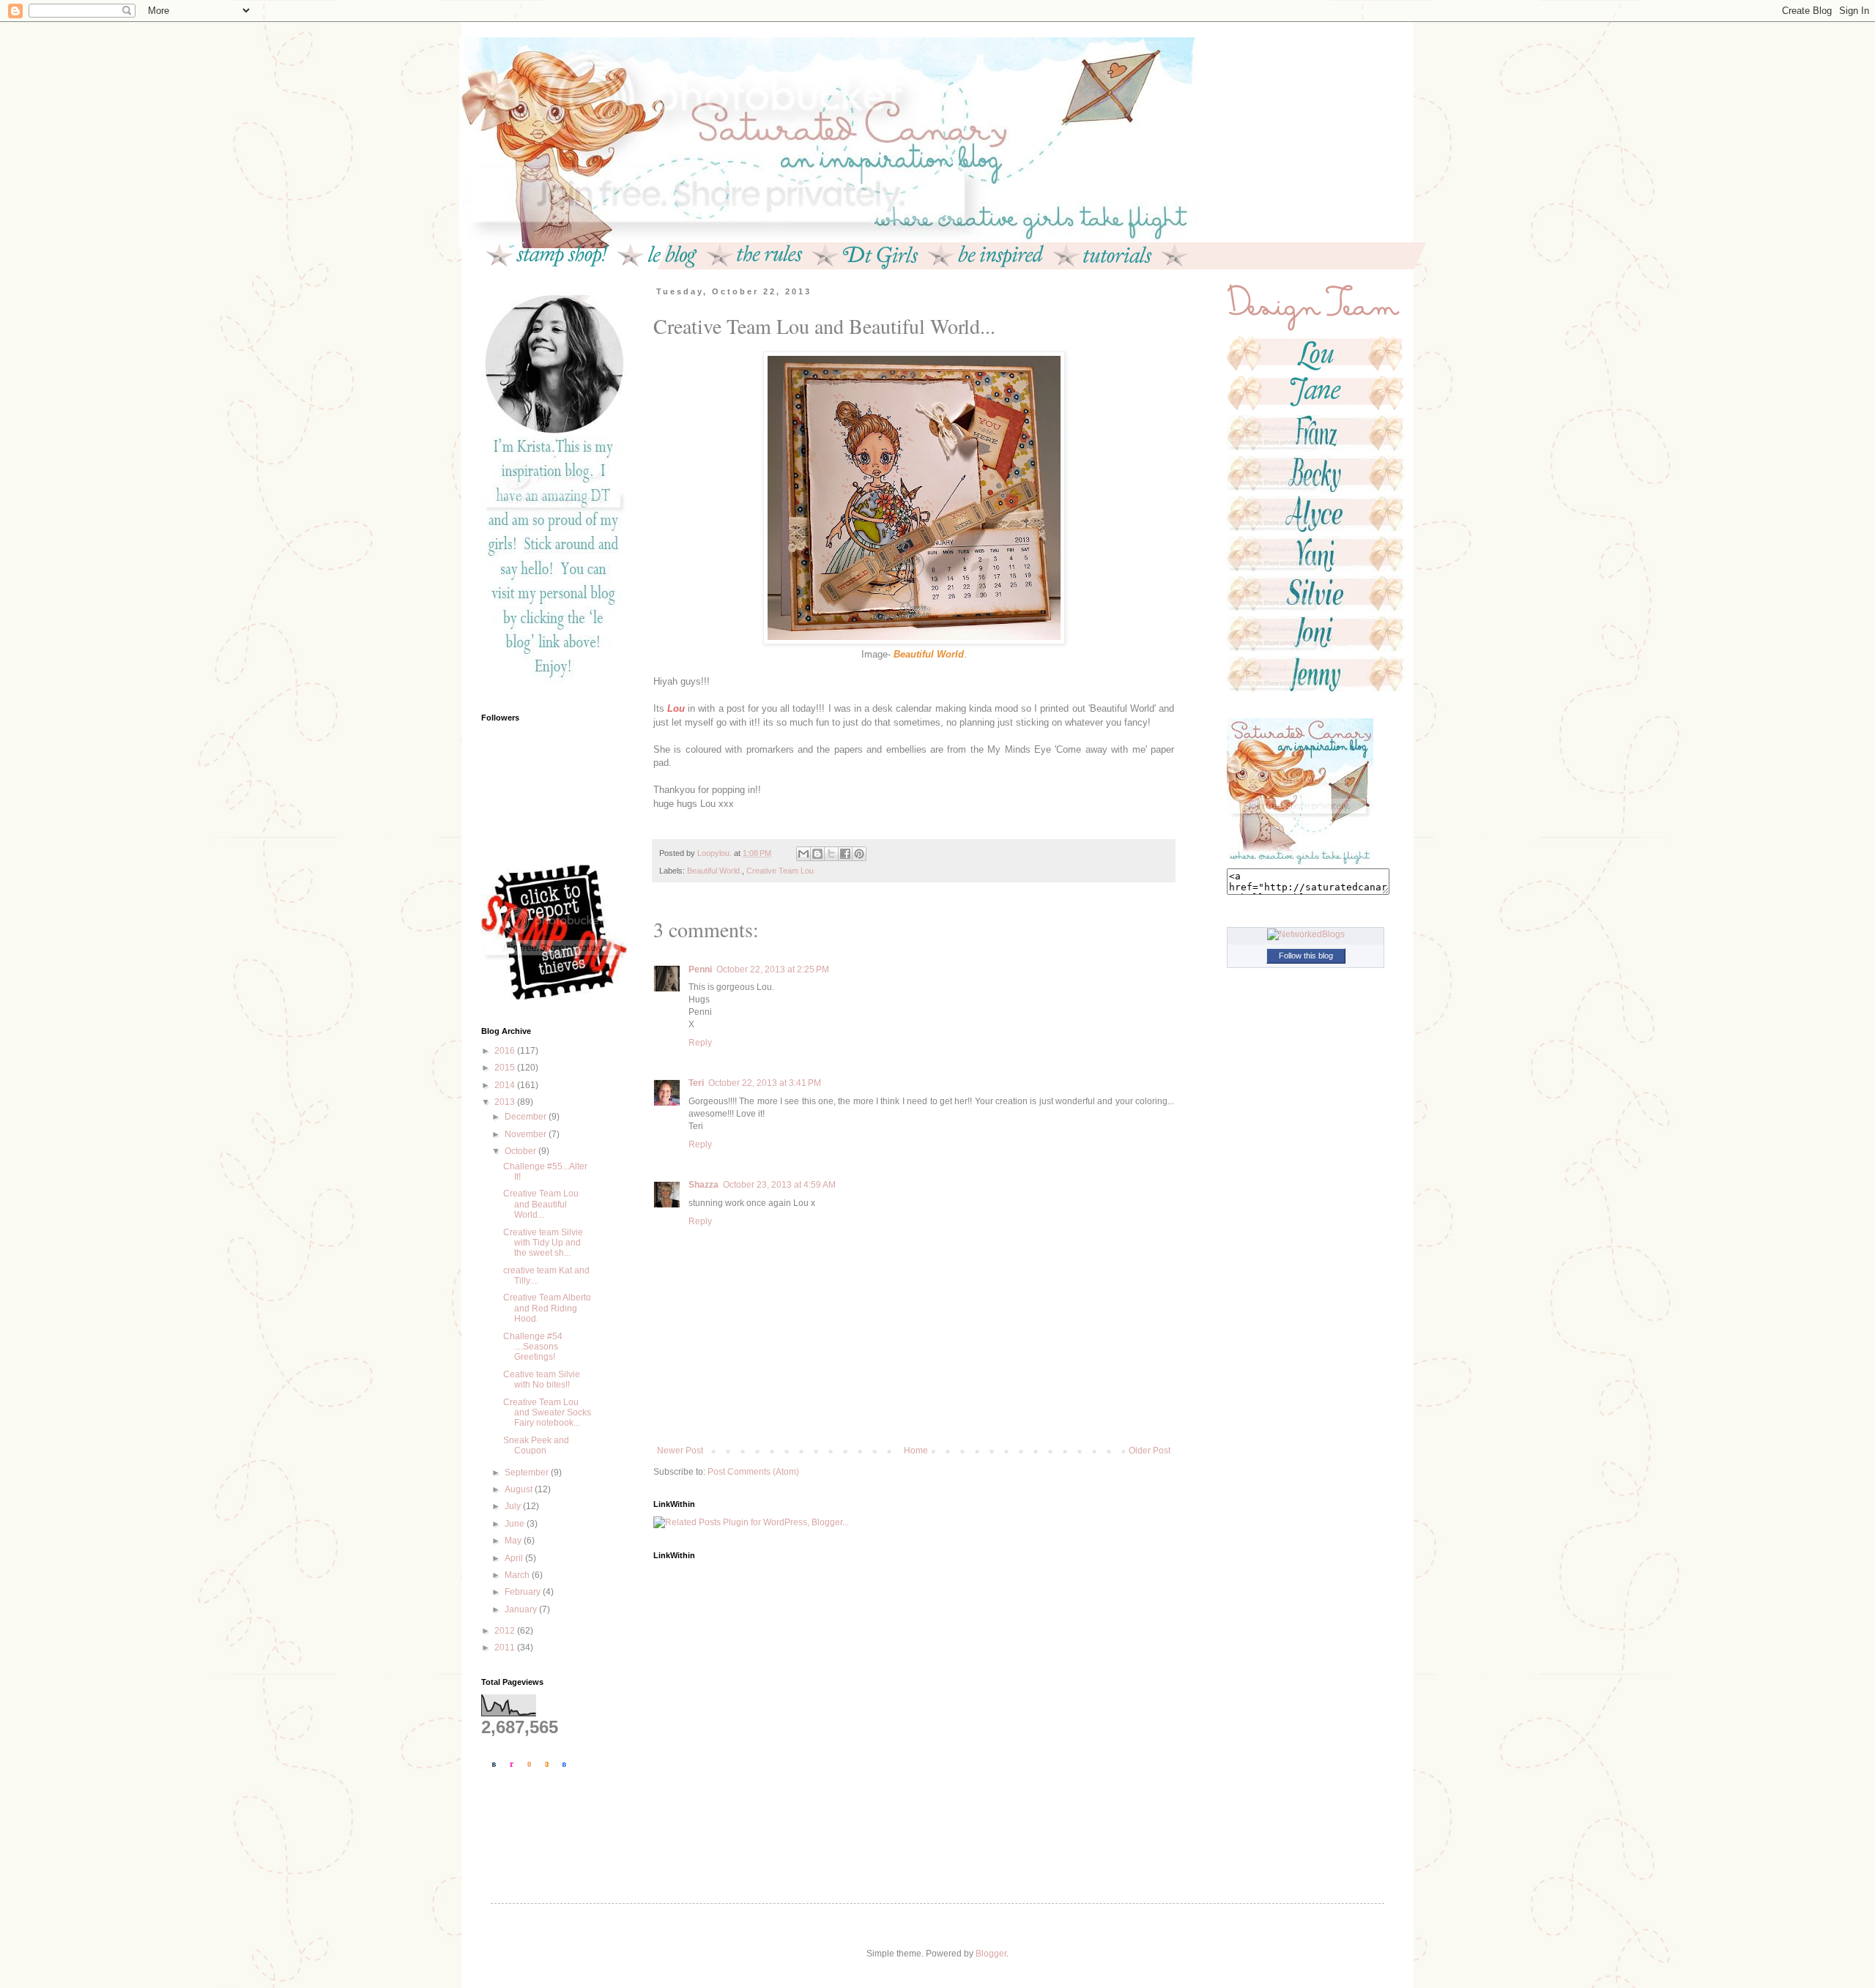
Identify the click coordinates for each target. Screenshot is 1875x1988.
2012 (506, 1631)
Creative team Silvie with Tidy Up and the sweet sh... (543, 1243)
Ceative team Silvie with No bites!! (542, 1380)
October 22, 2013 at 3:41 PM (765, 1083)
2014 (506, 1085)
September (528, 1473)
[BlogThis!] (817, 854)
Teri (696, 1083)
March (518, 1575)
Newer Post (680, 1451)
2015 (506, 1068)
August (520, 1489)
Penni (700, 969)
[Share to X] (831, 854)
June (516, 1524)
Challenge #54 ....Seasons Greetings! (533, 1347)
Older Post (1150, 1451)
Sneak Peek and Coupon (536, 1445)
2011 (506, 1648)
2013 (506, 1102)
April (515, 1558)
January (522, 1609)
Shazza (703, 1185)
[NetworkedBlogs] (1306, 934)
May (514, 1541)
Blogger (991, 1954)
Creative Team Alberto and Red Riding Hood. (547, 1308)
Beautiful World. (714, 871)
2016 (506, 1051)
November (527, 1134)
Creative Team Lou (780, 871)
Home (916, 1451)
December (527, 1117)
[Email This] (803, 854)
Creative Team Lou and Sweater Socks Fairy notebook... (547, 1413)
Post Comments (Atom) (753, 1472)
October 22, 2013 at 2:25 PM (773, 969)
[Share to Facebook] (845, 854)
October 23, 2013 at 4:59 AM (779, 1185)
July (514, 1506)
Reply (700, 1043)
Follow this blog (1306, 956)
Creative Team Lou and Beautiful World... (541, 1204)
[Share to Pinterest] (859, 854)
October (521, 1151)
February (524, 1592)
